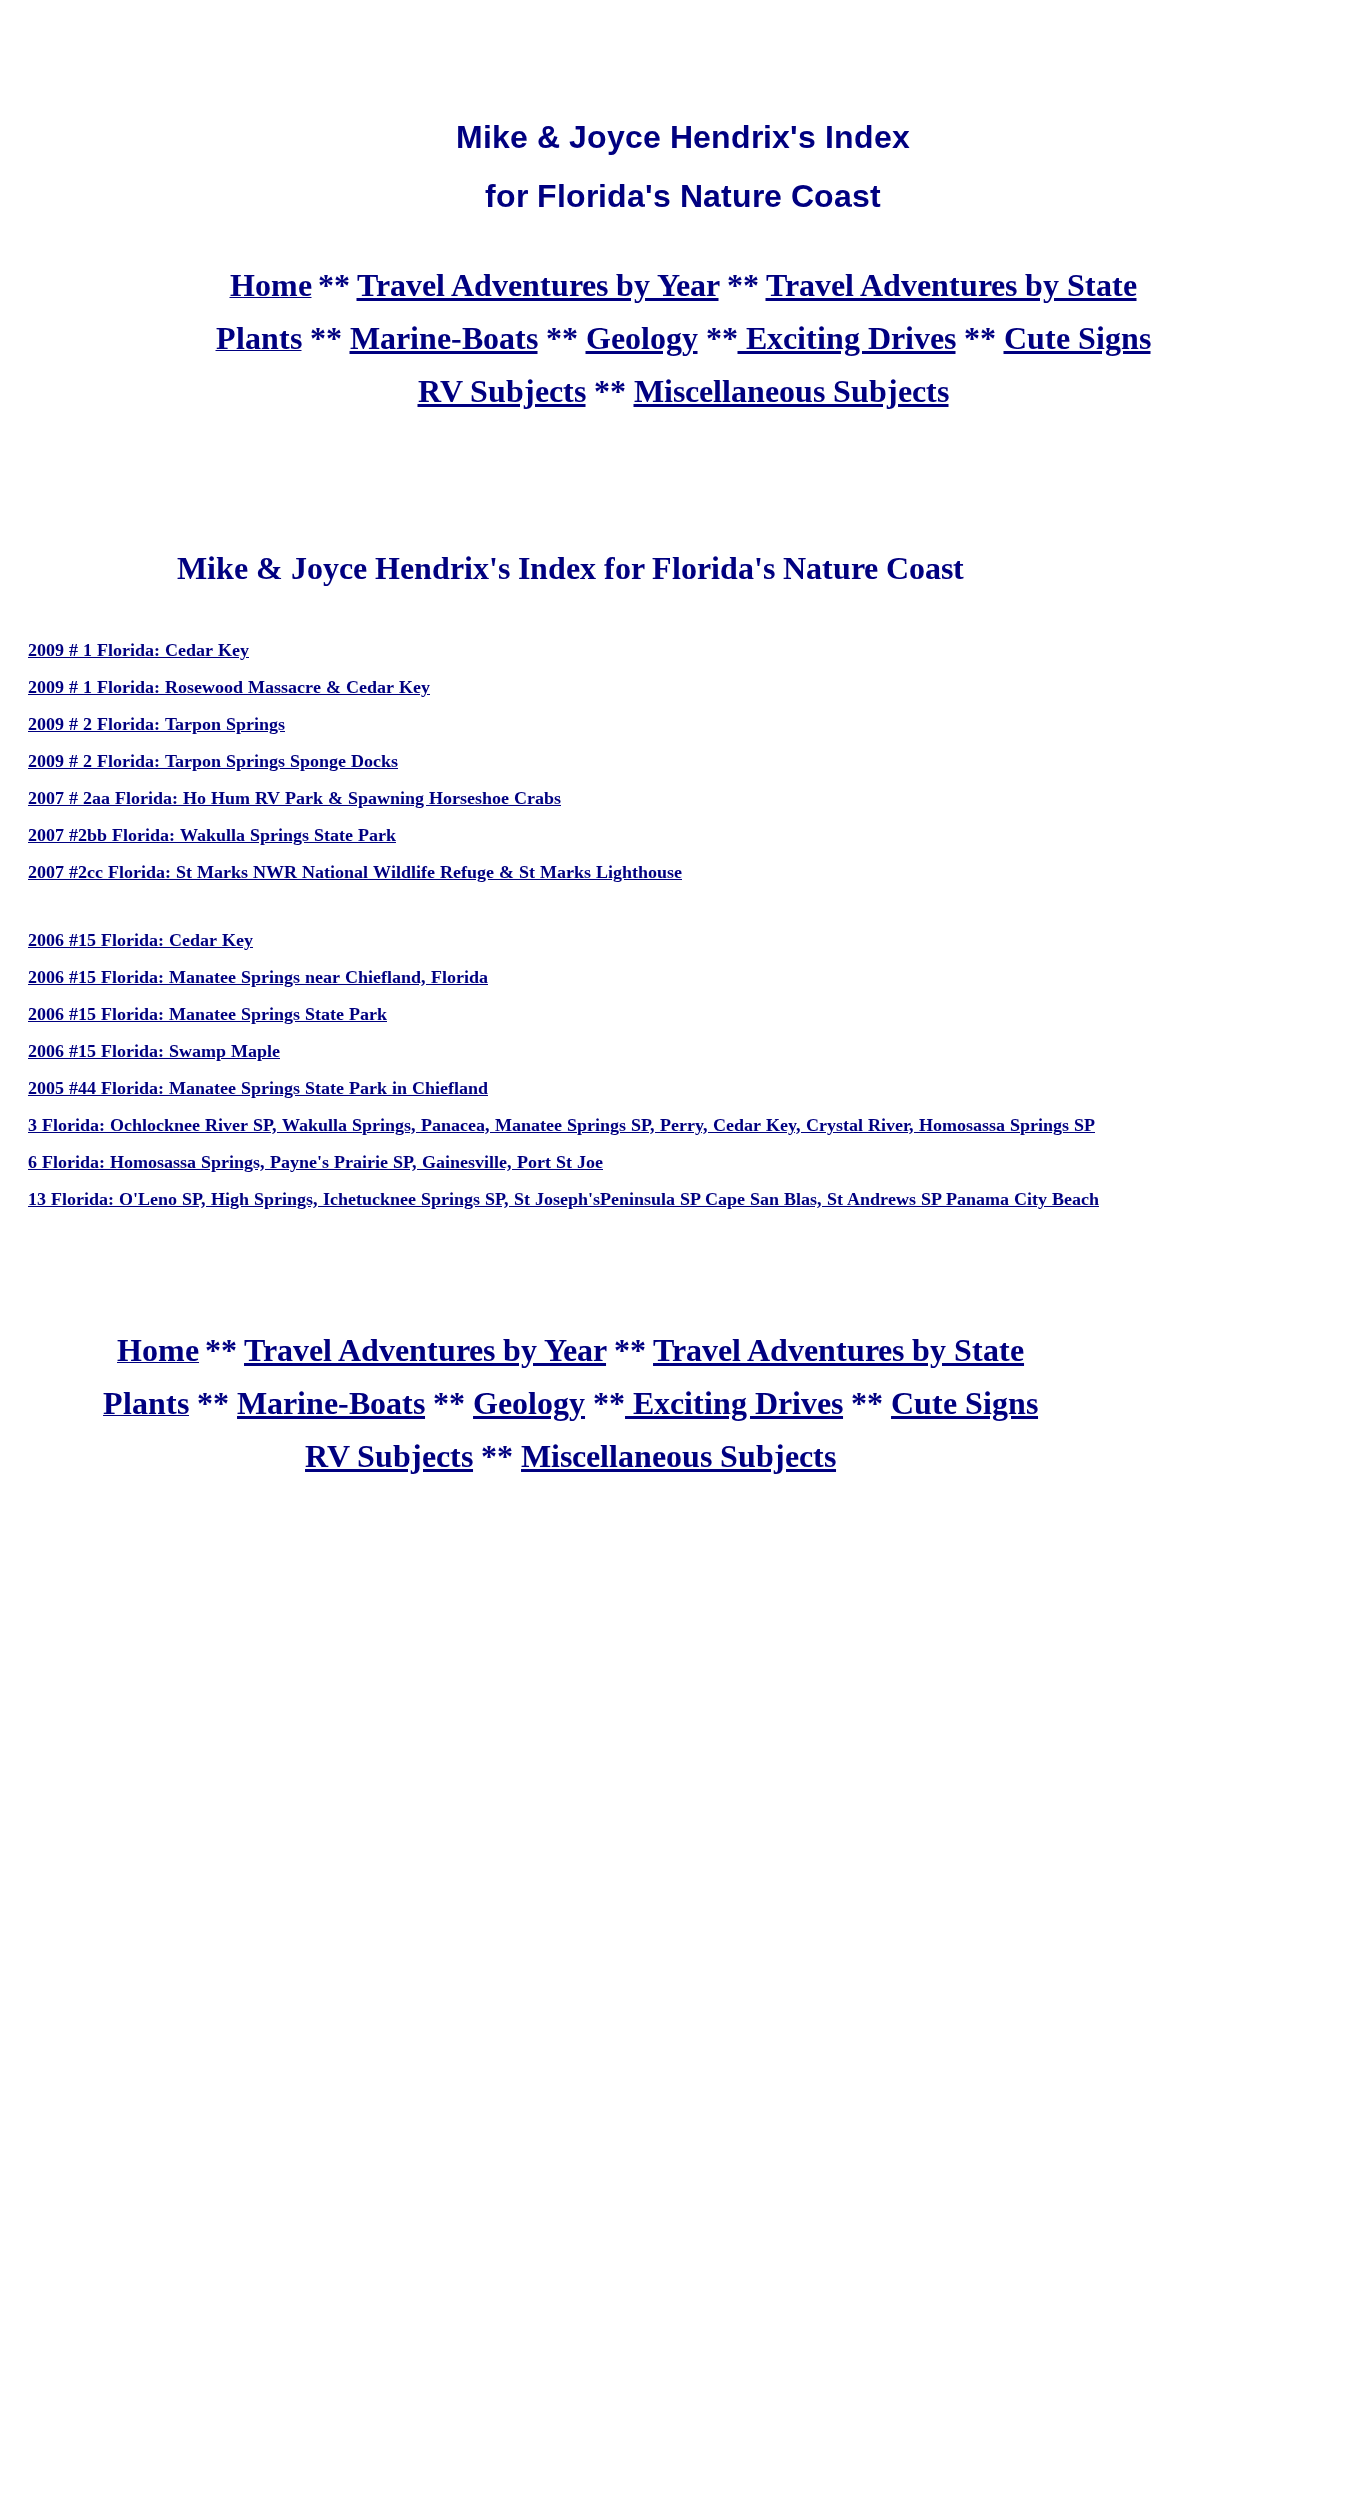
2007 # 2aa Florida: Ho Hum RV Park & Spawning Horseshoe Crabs (294, 798)
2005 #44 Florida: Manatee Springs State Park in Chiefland (258, 1088)
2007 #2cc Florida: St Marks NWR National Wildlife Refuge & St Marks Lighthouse (355, 872)
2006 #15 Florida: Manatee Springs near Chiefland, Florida (258, 977)
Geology (642, 338)
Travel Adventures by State (951, 285)
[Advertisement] (683, 53)
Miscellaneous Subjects (791, 391)
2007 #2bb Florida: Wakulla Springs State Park (212, 835)
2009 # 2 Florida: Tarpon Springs (156, 724)
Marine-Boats (444, 338)
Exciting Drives (847, 338)
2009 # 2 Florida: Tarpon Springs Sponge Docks (213, 761)
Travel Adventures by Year (538, 285)
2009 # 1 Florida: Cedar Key (138, 650)
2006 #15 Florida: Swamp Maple (154, 1051)
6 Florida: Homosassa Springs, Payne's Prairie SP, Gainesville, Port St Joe (315, 1162)
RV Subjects (502, 391)
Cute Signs (1077, 338)
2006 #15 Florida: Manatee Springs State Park (207, 1014)
